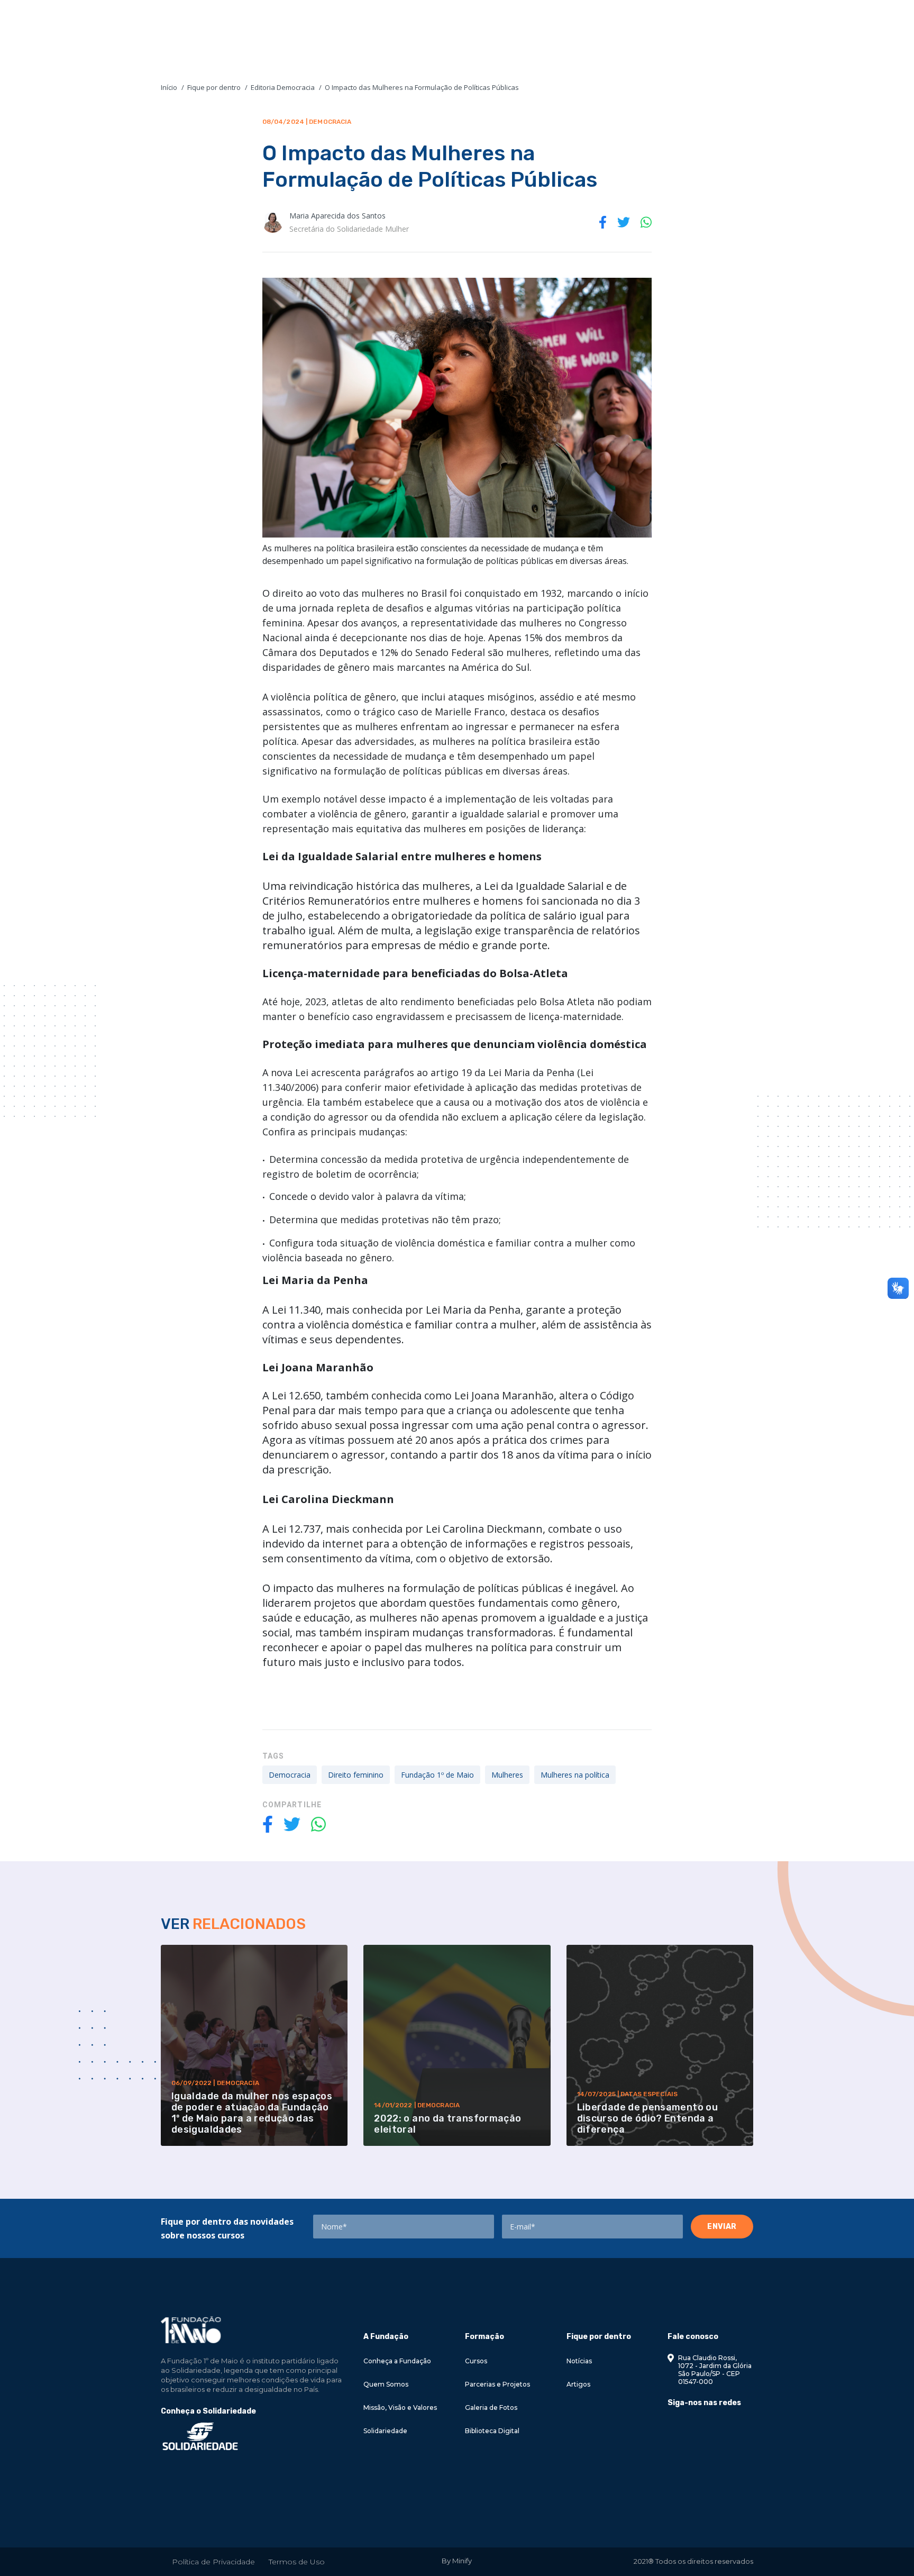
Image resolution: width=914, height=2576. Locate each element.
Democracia (290, 1775)
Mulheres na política (575, 1775)
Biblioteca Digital (492, 2431)
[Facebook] (671, 2427)
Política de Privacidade (213, 2562)
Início (169, 87)
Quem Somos (386, 2384)
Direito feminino (356, 1775)
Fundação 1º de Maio (437, 1775)
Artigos (578, 2384)
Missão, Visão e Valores (400, 2407)
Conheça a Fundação (397, 2361)
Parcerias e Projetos (497, 2384)
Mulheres (507, 1775)
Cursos (476, 2361)
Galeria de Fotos (491, 2407)
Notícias (579, 2361)
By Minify (457, 2561)
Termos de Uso (297, 2562)
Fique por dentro (214, 87)
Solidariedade (385, 2431)
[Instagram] (689, 2427)
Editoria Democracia (283, 87)
